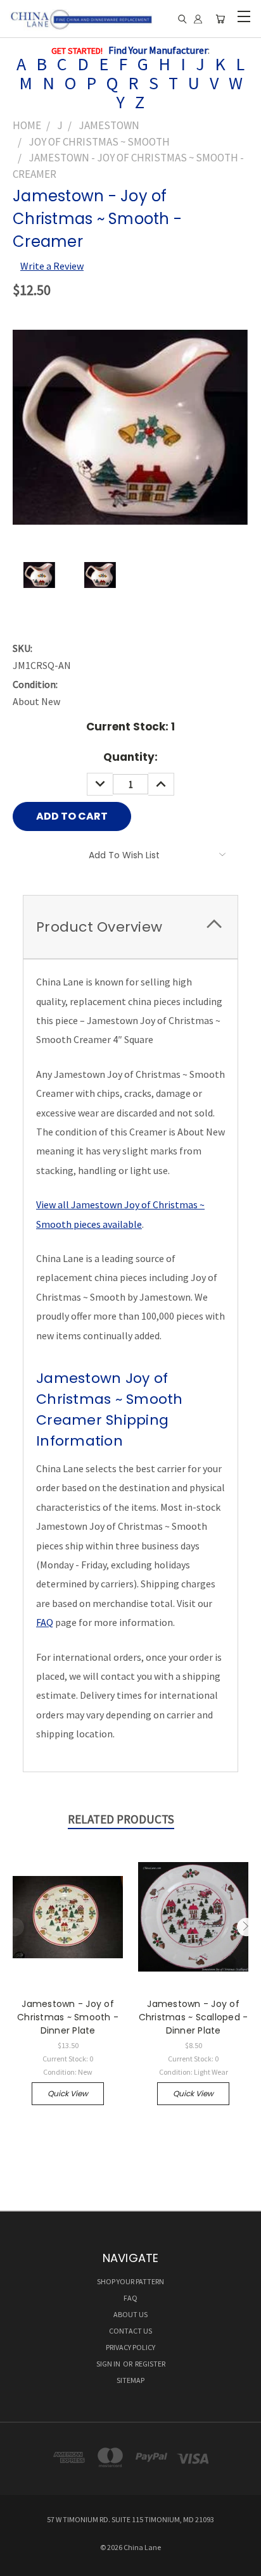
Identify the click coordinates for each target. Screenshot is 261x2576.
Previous (15, 1927)
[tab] (130, 927)
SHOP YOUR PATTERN (130, 2281)
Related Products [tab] (121, 1819)
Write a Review (52, 266)
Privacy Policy (130, 2347)
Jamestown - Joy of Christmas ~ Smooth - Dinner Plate (68, 2017)
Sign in (109, 2364)
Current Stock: (130, 727)
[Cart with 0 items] (220, 19)
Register (150, 2364)
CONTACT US (130, 2331)
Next (246, 1927)
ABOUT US (130, 2314)
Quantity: (130, 757)
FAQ (45, 1622)
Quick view (68, 2093)
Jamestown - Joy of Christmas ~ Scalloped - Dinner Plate (194, 2017)
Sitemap (130, 2380)
